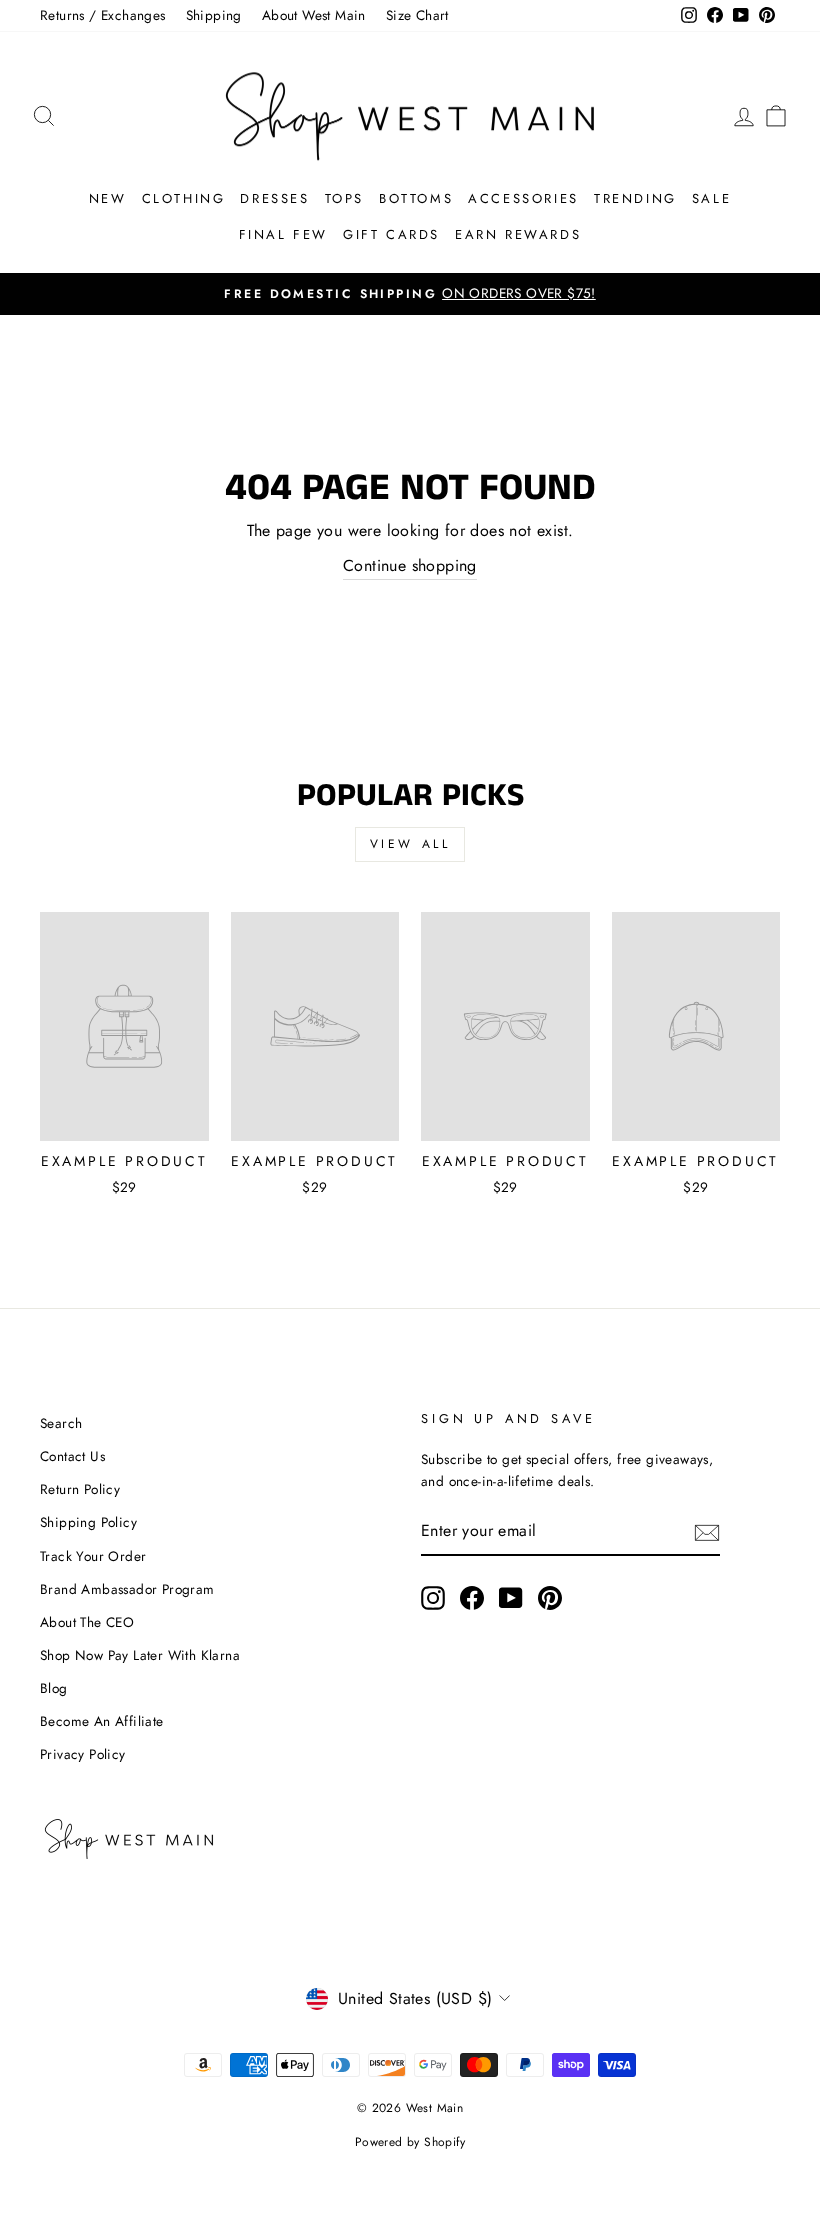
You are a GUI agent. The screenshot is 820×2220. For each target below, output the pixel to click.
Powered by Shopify (410, 2142)
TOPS (344, 198)
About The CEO (87, 1622)
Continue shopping (410, 565)
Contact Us (72, 1456)
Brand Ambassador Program (127, 1589)
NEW (108, 198)
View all (410, 844)
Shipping (214, 15)
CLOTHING (184, 198)
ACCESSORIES (523, 198)
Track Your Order (93, 1556)
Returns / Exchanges (103, 15)
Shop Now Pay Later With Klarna (140, 1655)
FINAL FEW (283, 234)
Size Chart (417, 15)
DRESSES (274, 198)
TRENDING (635, 198)
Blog (54, 1688)
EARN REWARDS (518, 234)
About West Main (314, 15)
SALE (711, 198)
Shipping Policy (88, 1522)
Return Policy (80, 1489)
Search (61, 1423)
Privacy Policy (83, 1754)
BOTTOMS (416, 198)
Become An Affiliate (102, 1721)
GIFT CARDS (391, 234)
